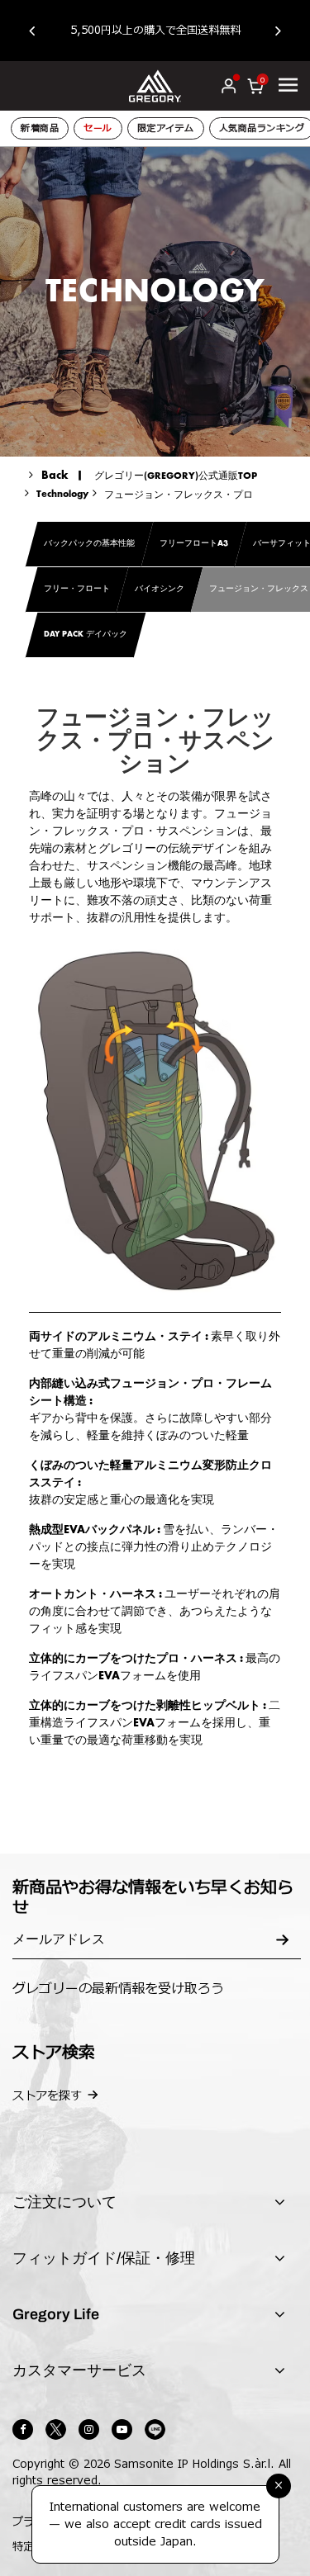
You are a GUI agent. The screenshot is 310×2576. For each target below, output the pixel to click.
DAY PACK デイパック (86, 635)
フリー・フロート (77, 590)
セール (98, 128)
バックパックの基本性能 (89, 544)
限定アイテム (166, 128)
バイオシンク (160, 590)
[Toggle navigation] (288, 85)
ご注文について (64, 2202)
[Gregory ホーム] (155, 85)
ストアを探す (47, 2096)
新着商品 (40, 128)
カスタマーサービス (79, 2370)
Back (55, 476)
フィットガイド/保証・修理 (104, 2258)
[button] (40, 31)
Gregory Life (56, 2314)
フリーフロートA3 (194, 544)
